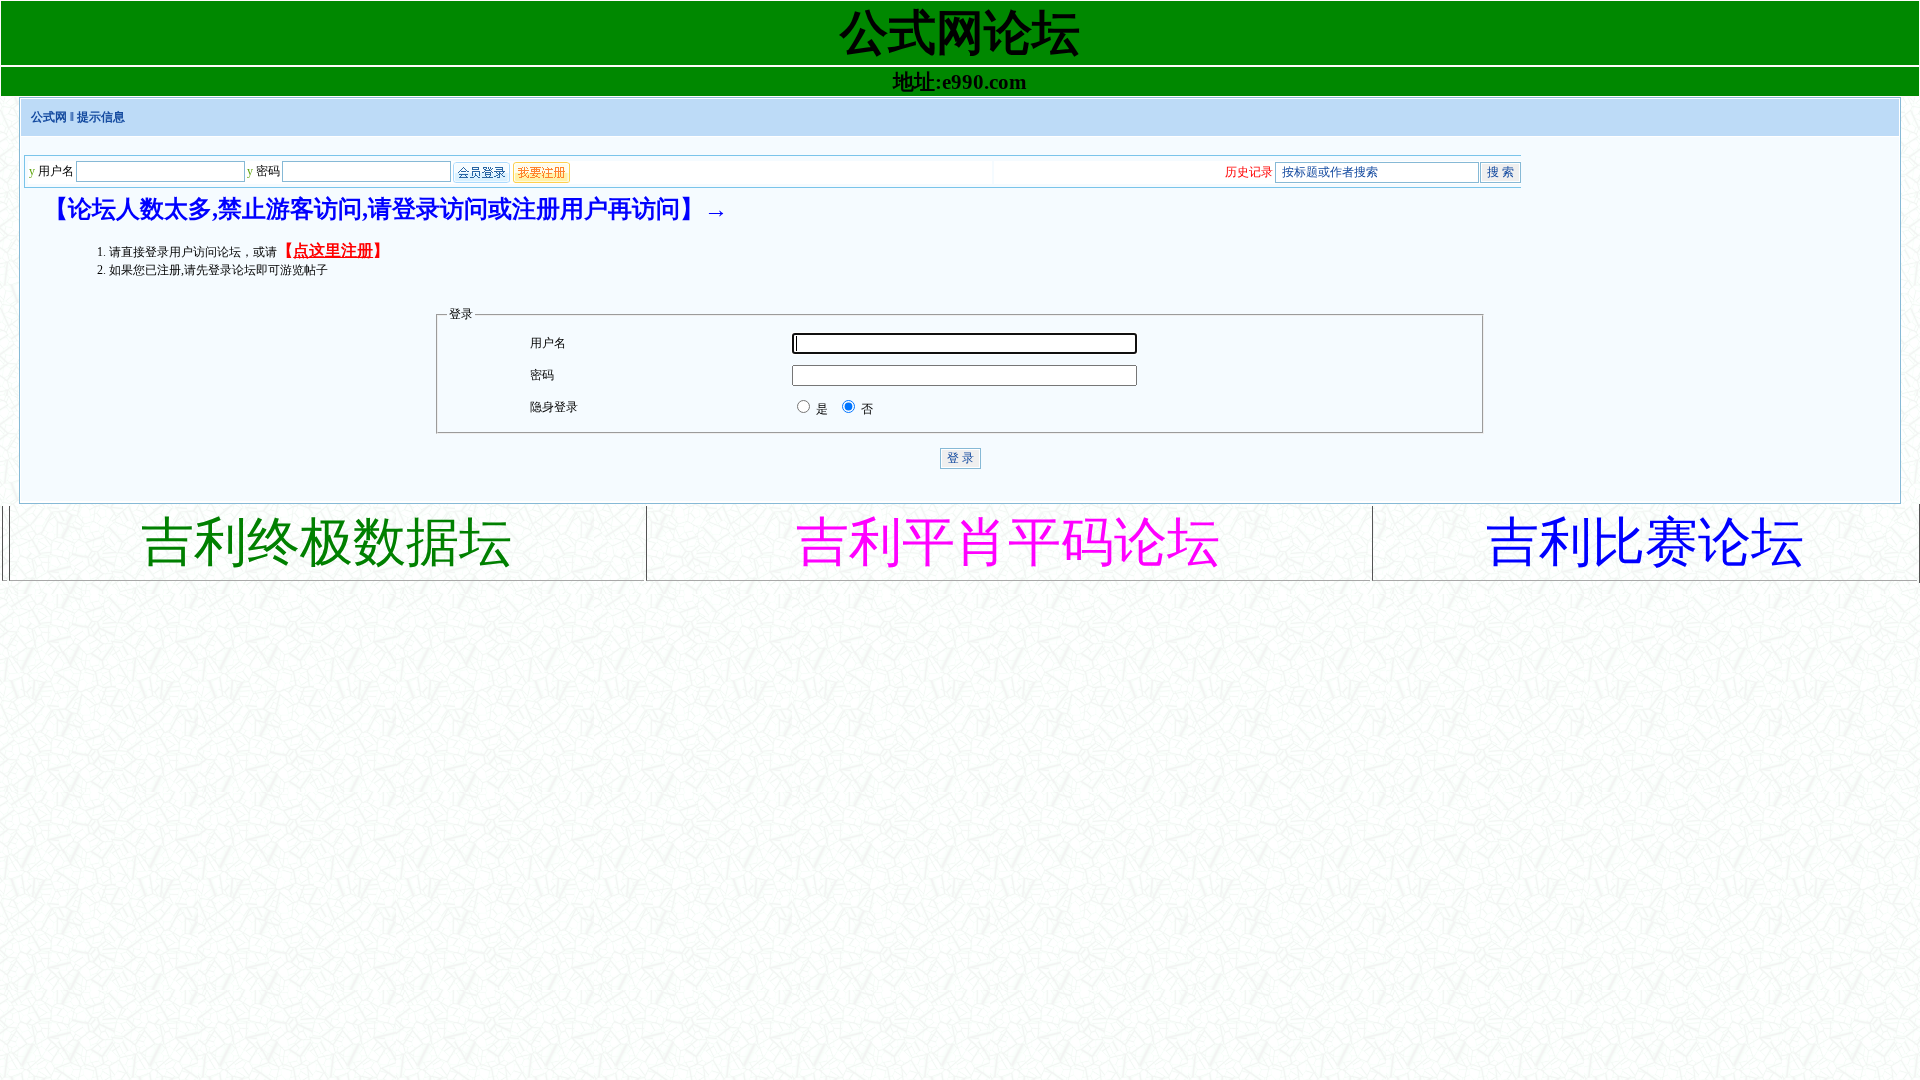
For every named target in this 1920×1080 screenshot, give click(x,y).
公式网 (49, 117)
